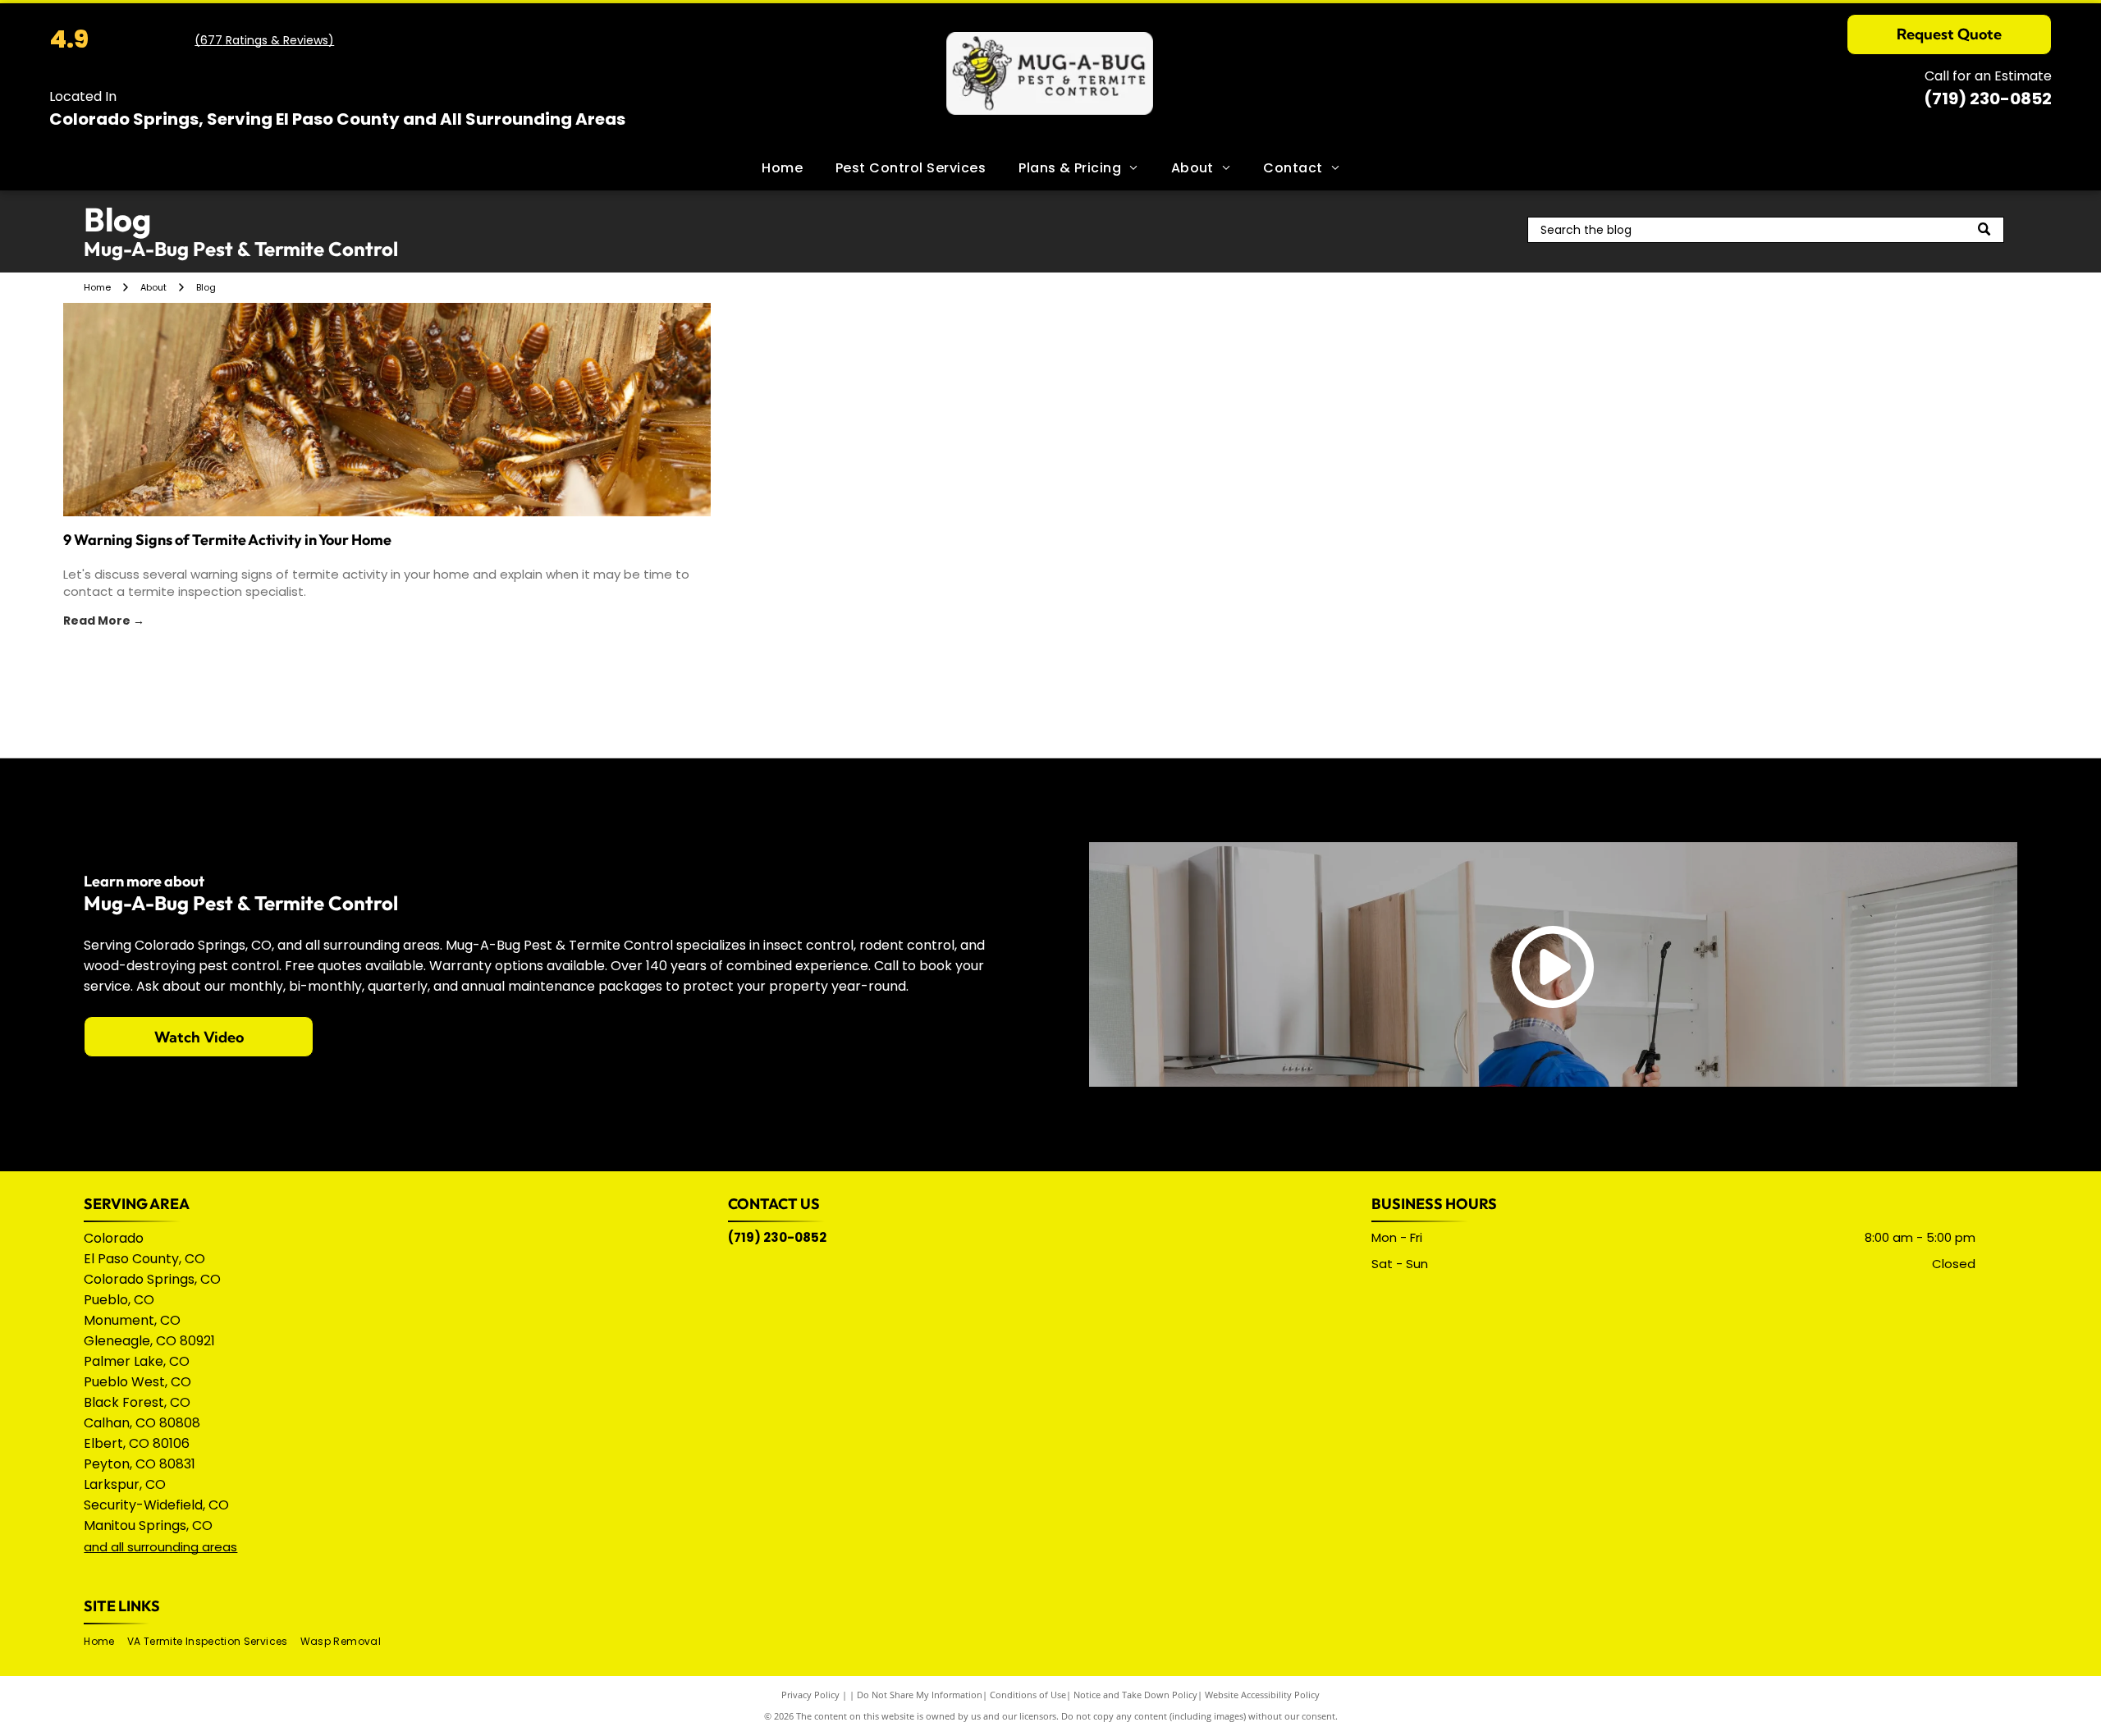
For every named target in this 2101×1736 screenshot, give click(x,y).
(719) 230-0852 (1988, 98)
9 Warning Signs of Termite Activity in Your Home (227, 540)
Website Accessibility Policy (1262, 1695)
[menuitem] (782, 168)
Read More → (104, 621)
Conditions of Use (1028, 1695)
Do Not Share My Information (920, 1695)
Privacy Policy (810, 1695)
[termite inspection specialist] (387, 410)
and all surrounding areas (160, 1547)
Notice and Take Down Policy (1135, 1695)
